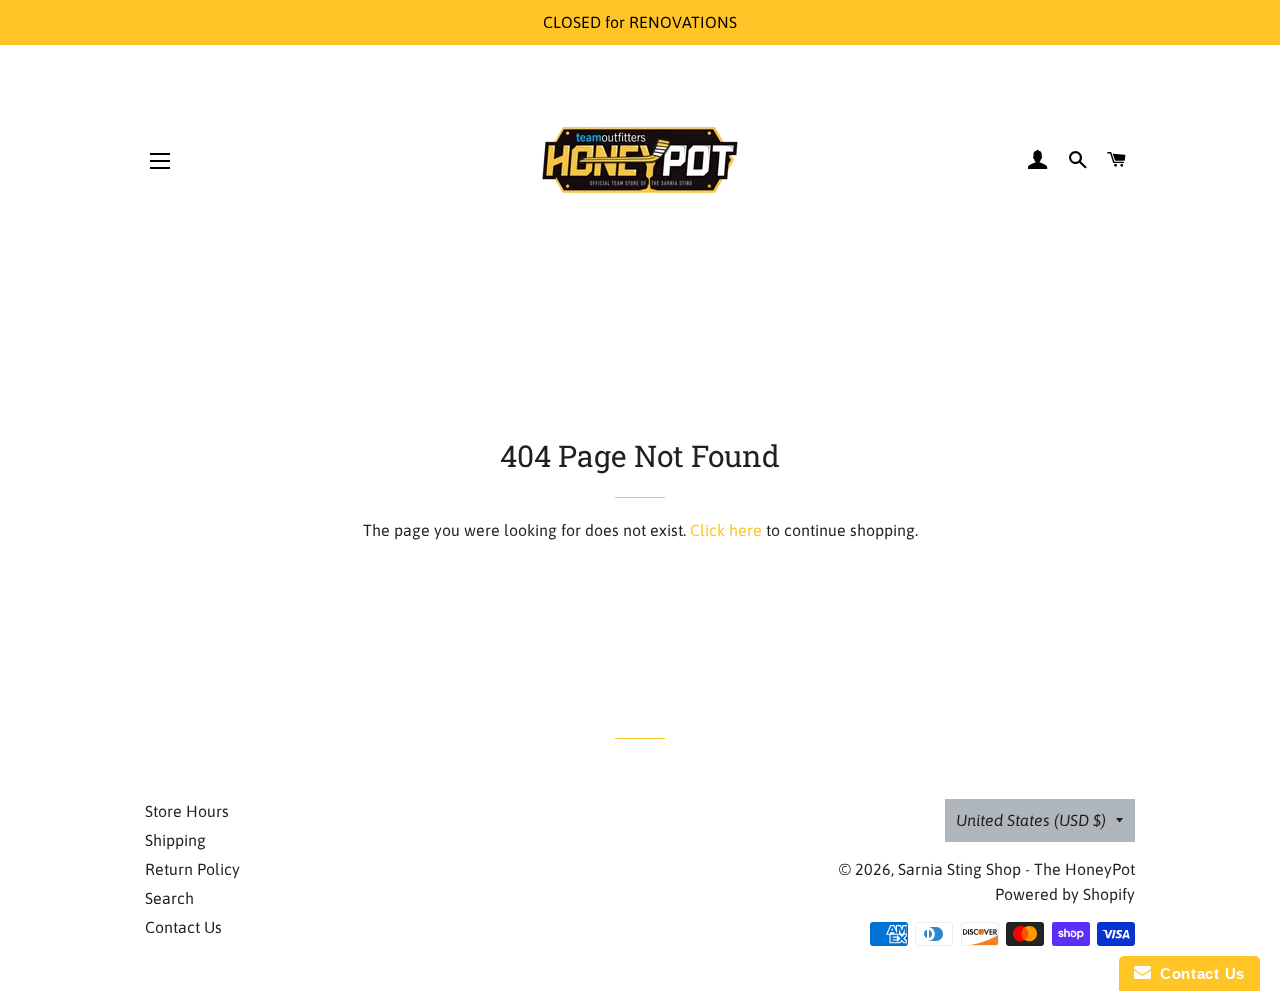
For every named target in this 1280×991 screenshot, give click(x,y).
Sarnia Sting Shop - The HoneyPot (1016, 869)
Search (169, 898)
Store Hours (187, 811)
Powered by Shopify (1065, 894)
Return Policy (192, 869)
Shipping (175, 840)
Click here (726, 530)
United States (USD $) (1031, 820)
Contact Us (183, 927)
